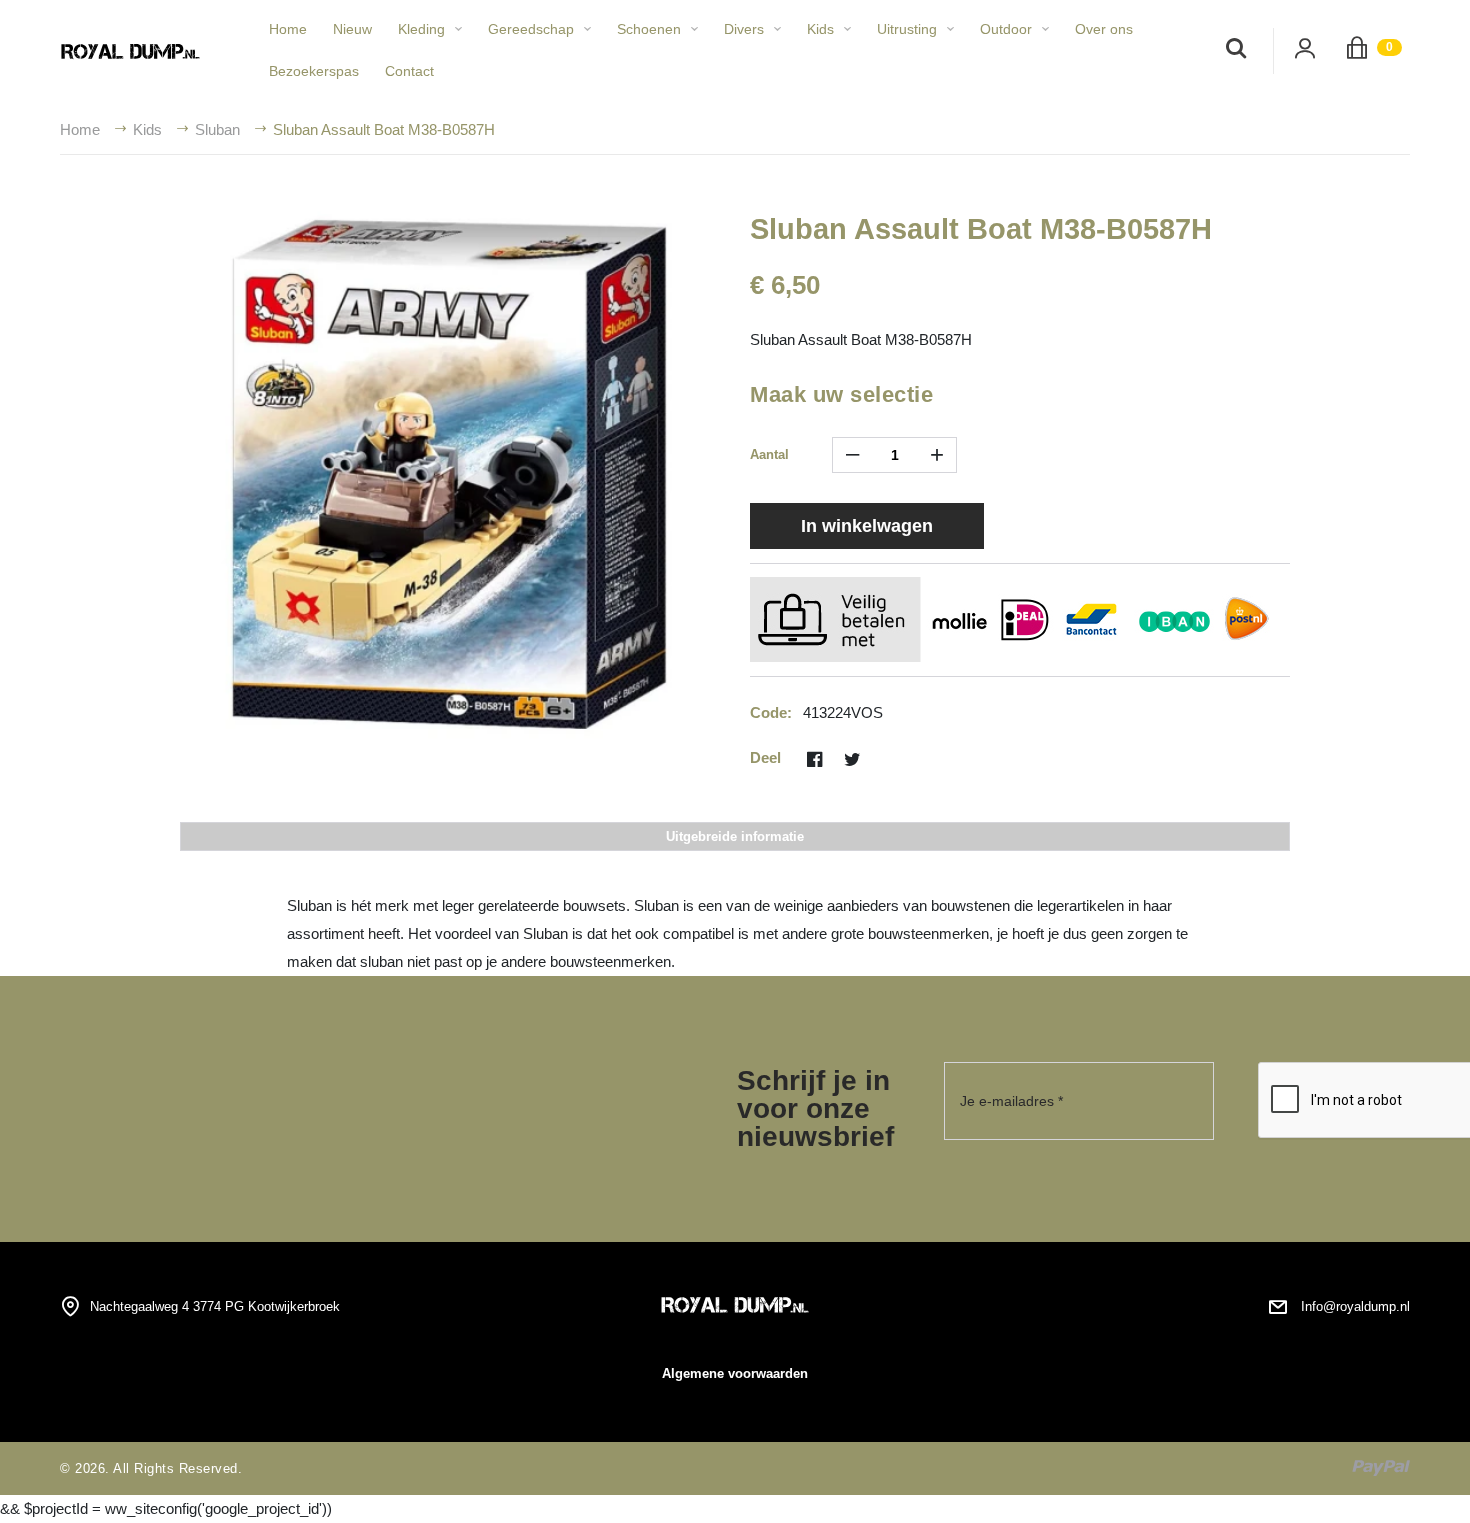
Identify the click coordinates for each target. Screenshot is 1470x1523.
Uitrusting (907, 29)
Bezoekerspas (314, 71)
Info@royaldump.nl (1355, 1306)
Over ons (1104, 29)
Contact (409, 71)
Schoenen (649, 29)
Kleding (421, 29)
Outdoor (1006, 29)
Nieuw (352, 29)
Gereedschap (531, 29)
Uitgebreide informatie (735, 836)
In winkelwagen (867, 526)
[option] (450, 475)
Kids (820, 29)
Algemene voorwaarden (735, 1373)
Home (288, 29)
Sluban (217, 129)
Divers (744, 29)
